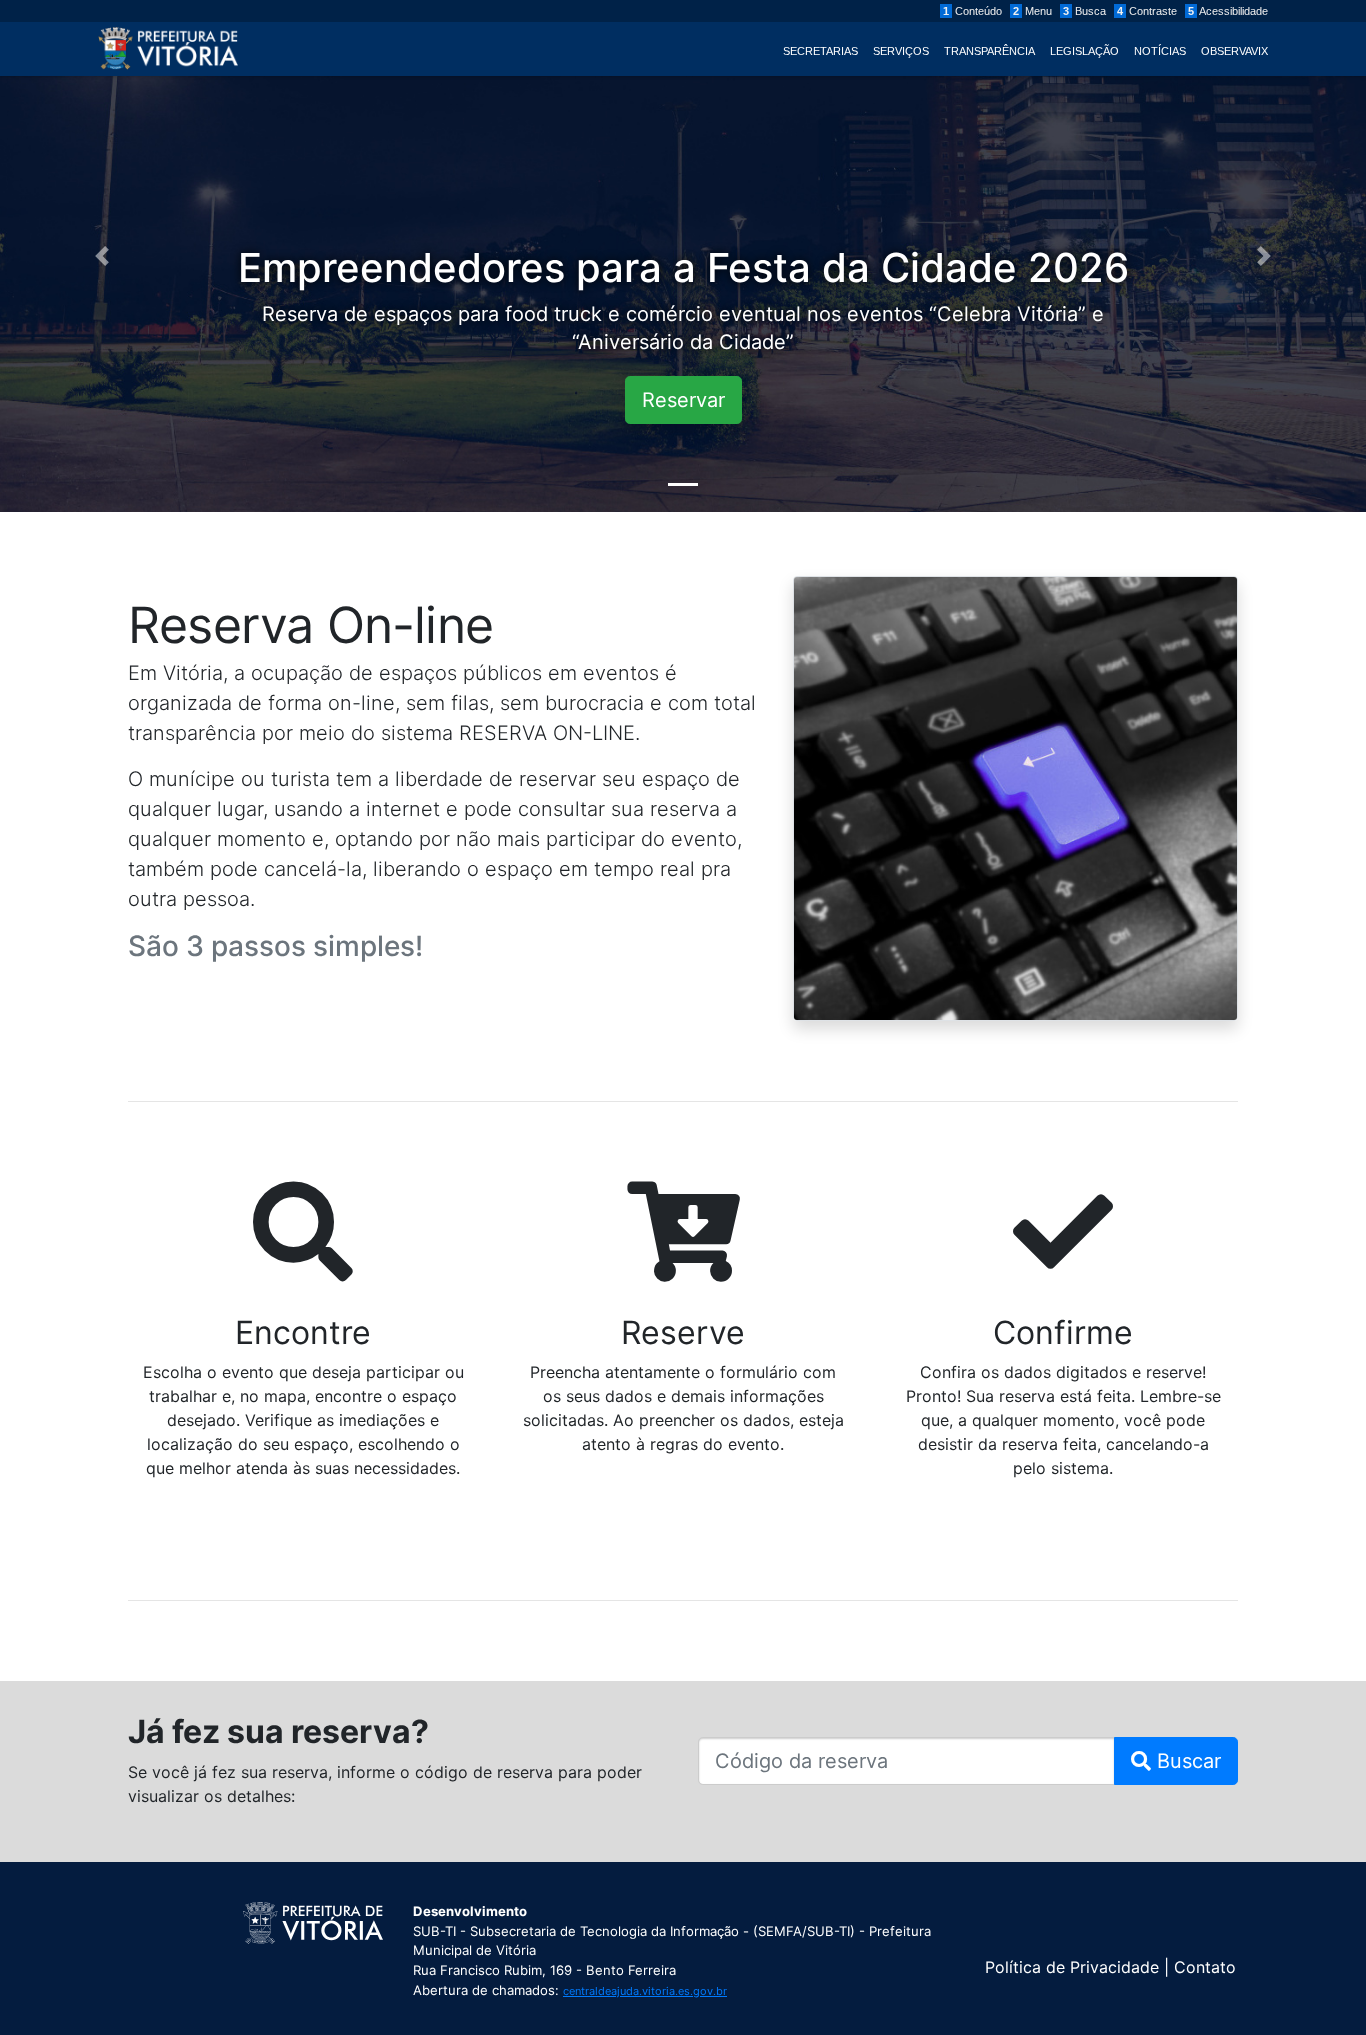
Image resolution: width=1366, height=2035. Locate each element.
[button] (102, 256)
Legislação (1084, 51)
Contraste (1147, 11)
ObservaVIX (1234, 51)
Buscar (1186, 1761)
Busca (1084, 11)
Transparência (989, 51)
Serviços (901, 51)
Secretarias (820, 51)
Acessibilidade (1228, 11)
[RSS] (1178, 1917)
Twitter (1092, 1917)
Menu (1032, 11)
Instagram (1135, 1917)
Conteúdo (972, 11)
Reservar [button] (683, 400)
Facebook (1049, 1917)
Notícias (1160, 51)
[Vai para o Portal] (168, 47)
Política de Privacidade (1072, 1967)
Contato (1205, 1967)
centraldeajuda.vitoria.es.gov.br (645, 1991)
